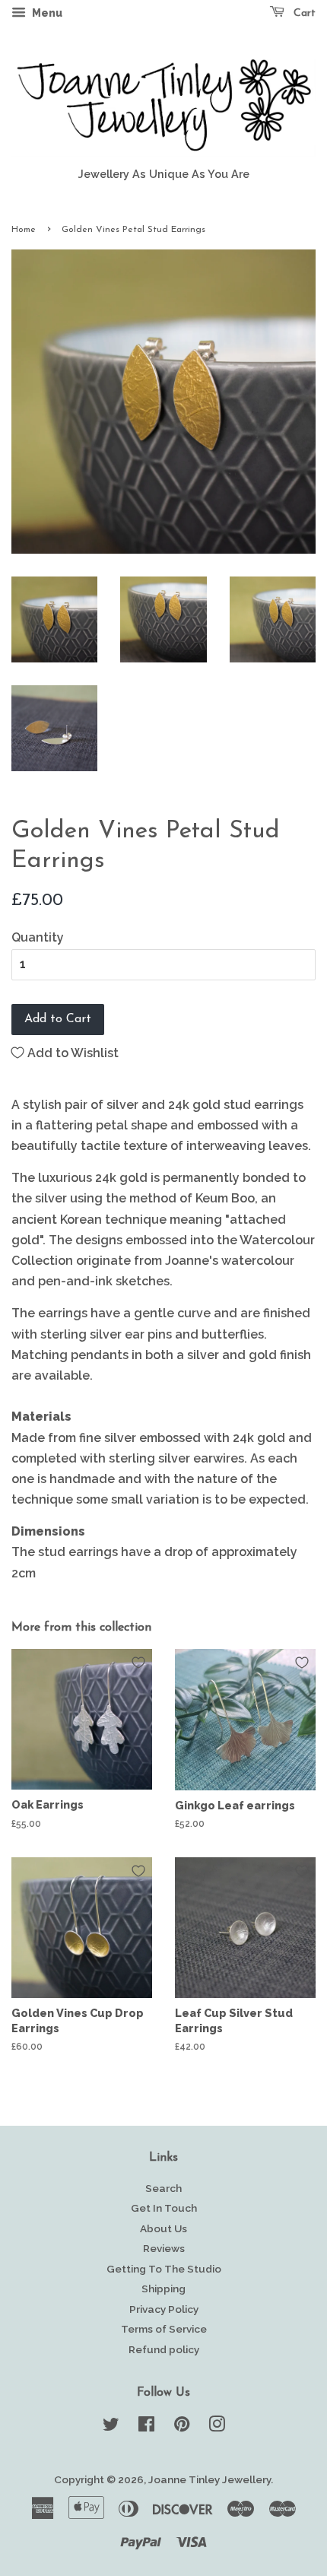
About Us (163, 2228)
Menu (46, 13)
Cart (303, 13)
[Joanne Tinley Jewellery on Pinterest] (182, 2427)
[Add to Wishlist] (138, 1663)
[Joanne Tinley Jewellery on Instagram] (217, 2427)
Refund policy (164, 2349)
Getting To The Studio (164, 2269)
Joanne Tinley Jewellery (210, 2479)
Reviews (164, 2248)
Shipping (163, 2289)
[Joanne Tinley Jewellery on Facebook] (146, 2427)
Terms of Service (164, 2329)
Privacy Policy (164, 2309)
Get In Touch (164, 2208)
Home (24, 230)
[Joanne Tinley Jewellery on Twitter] (111, 2427)
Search (163, 2188)
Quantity (38, 937)
